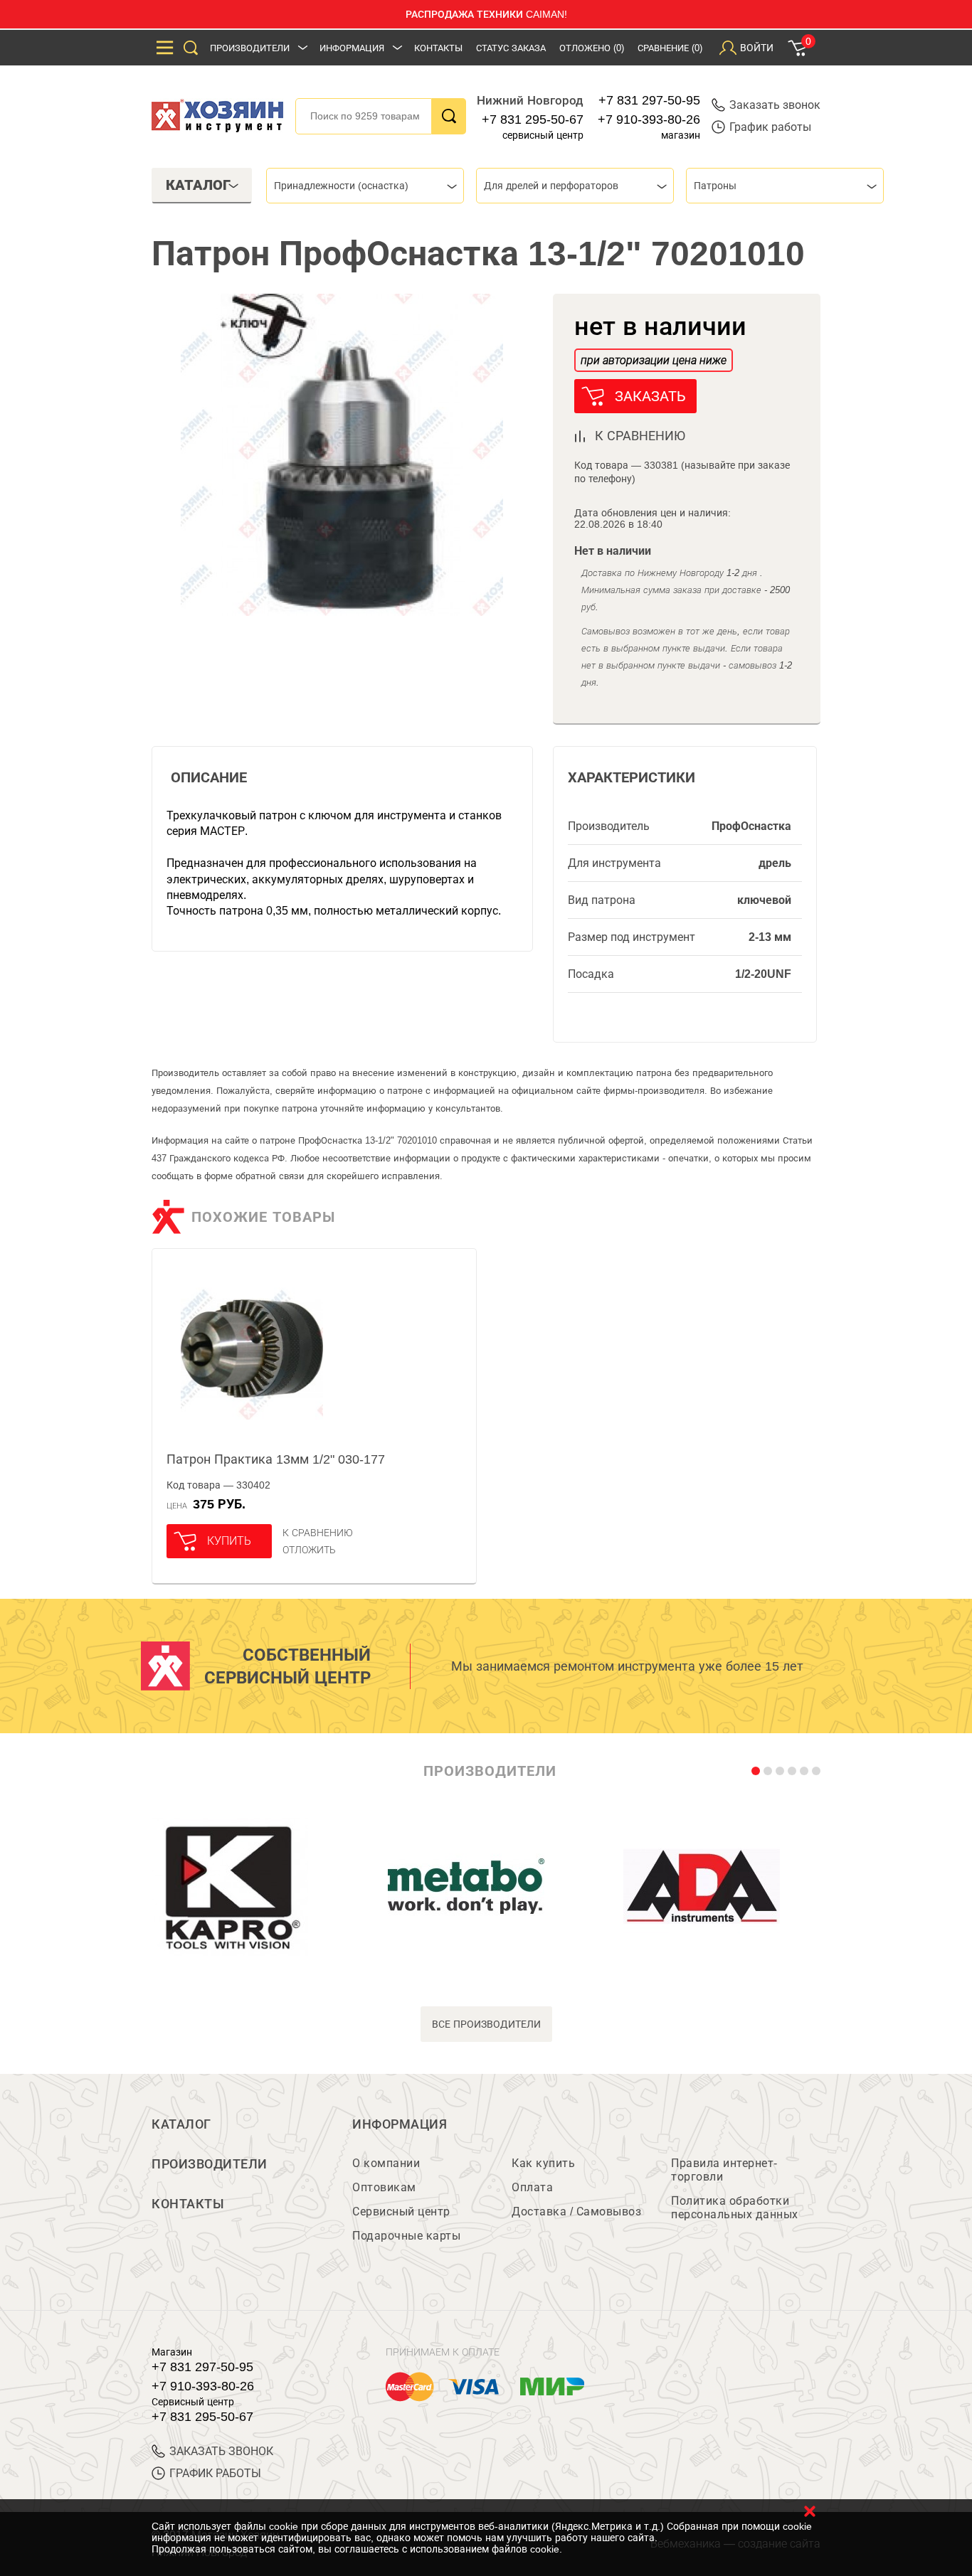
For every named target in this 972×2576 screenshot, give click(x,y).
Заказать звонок (775, 105)
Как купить (543, 2163)
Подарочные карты (406, 2236)
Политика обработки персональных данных (735, 2208)
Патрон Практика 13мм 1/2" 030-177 (276, 1459)
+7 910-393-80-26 (649, 119)
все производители (486, 2024)
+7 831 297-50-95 (649, 100)
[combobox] (365, 186)
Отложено (592, 48)
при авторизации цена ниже (654, 360)
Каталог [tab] (198, 185)
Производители (250, 48)
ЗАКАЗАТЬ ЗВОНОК (221, 2451)
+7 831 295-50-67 (533, 119)
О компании (386, 2163)
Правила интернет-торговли (724, 2170)
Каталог (181, 2124)
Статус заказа (511, 48)
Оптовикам (384, 2187)
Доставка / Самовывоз (576, 2212)
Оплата (532, 2187)
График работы (770, 127)
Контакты (438, 48)
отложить (309, 1550)
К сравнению (318, 1533)
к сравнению (640, 436)
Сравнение (670, 48)
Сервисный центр (401, 2212)
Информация (352, 48)
